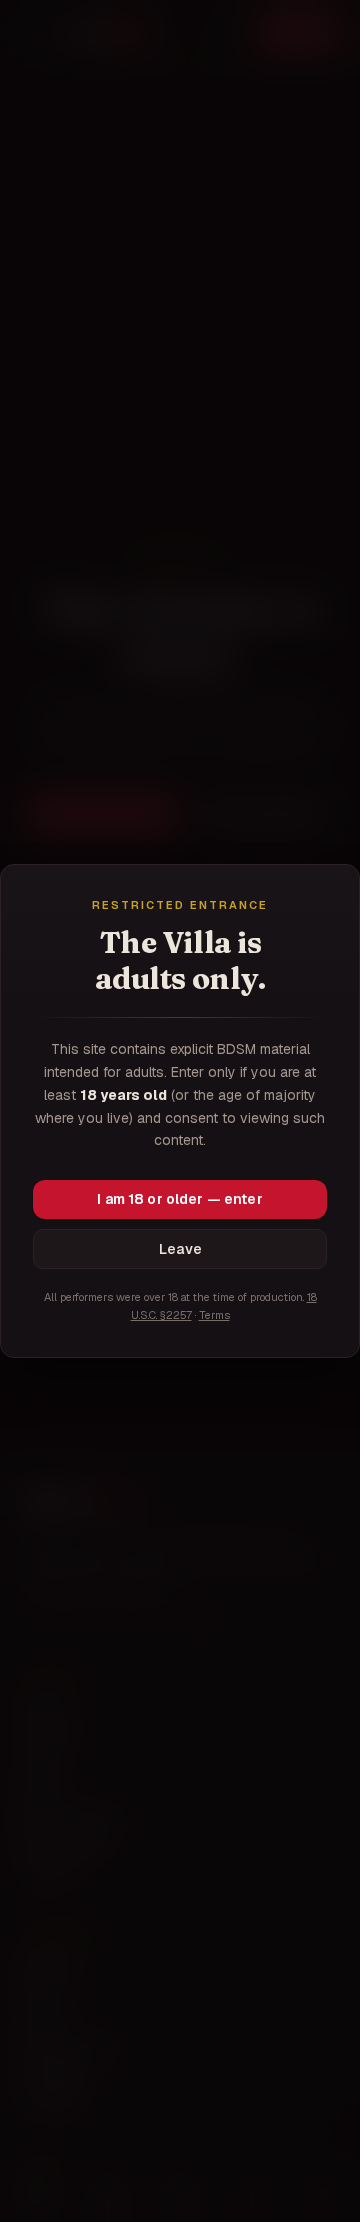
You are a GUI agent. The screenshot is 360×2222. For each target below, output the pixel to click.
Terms (214, 1315)
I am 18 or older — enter (179, 1199)
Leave (180, 1249)
